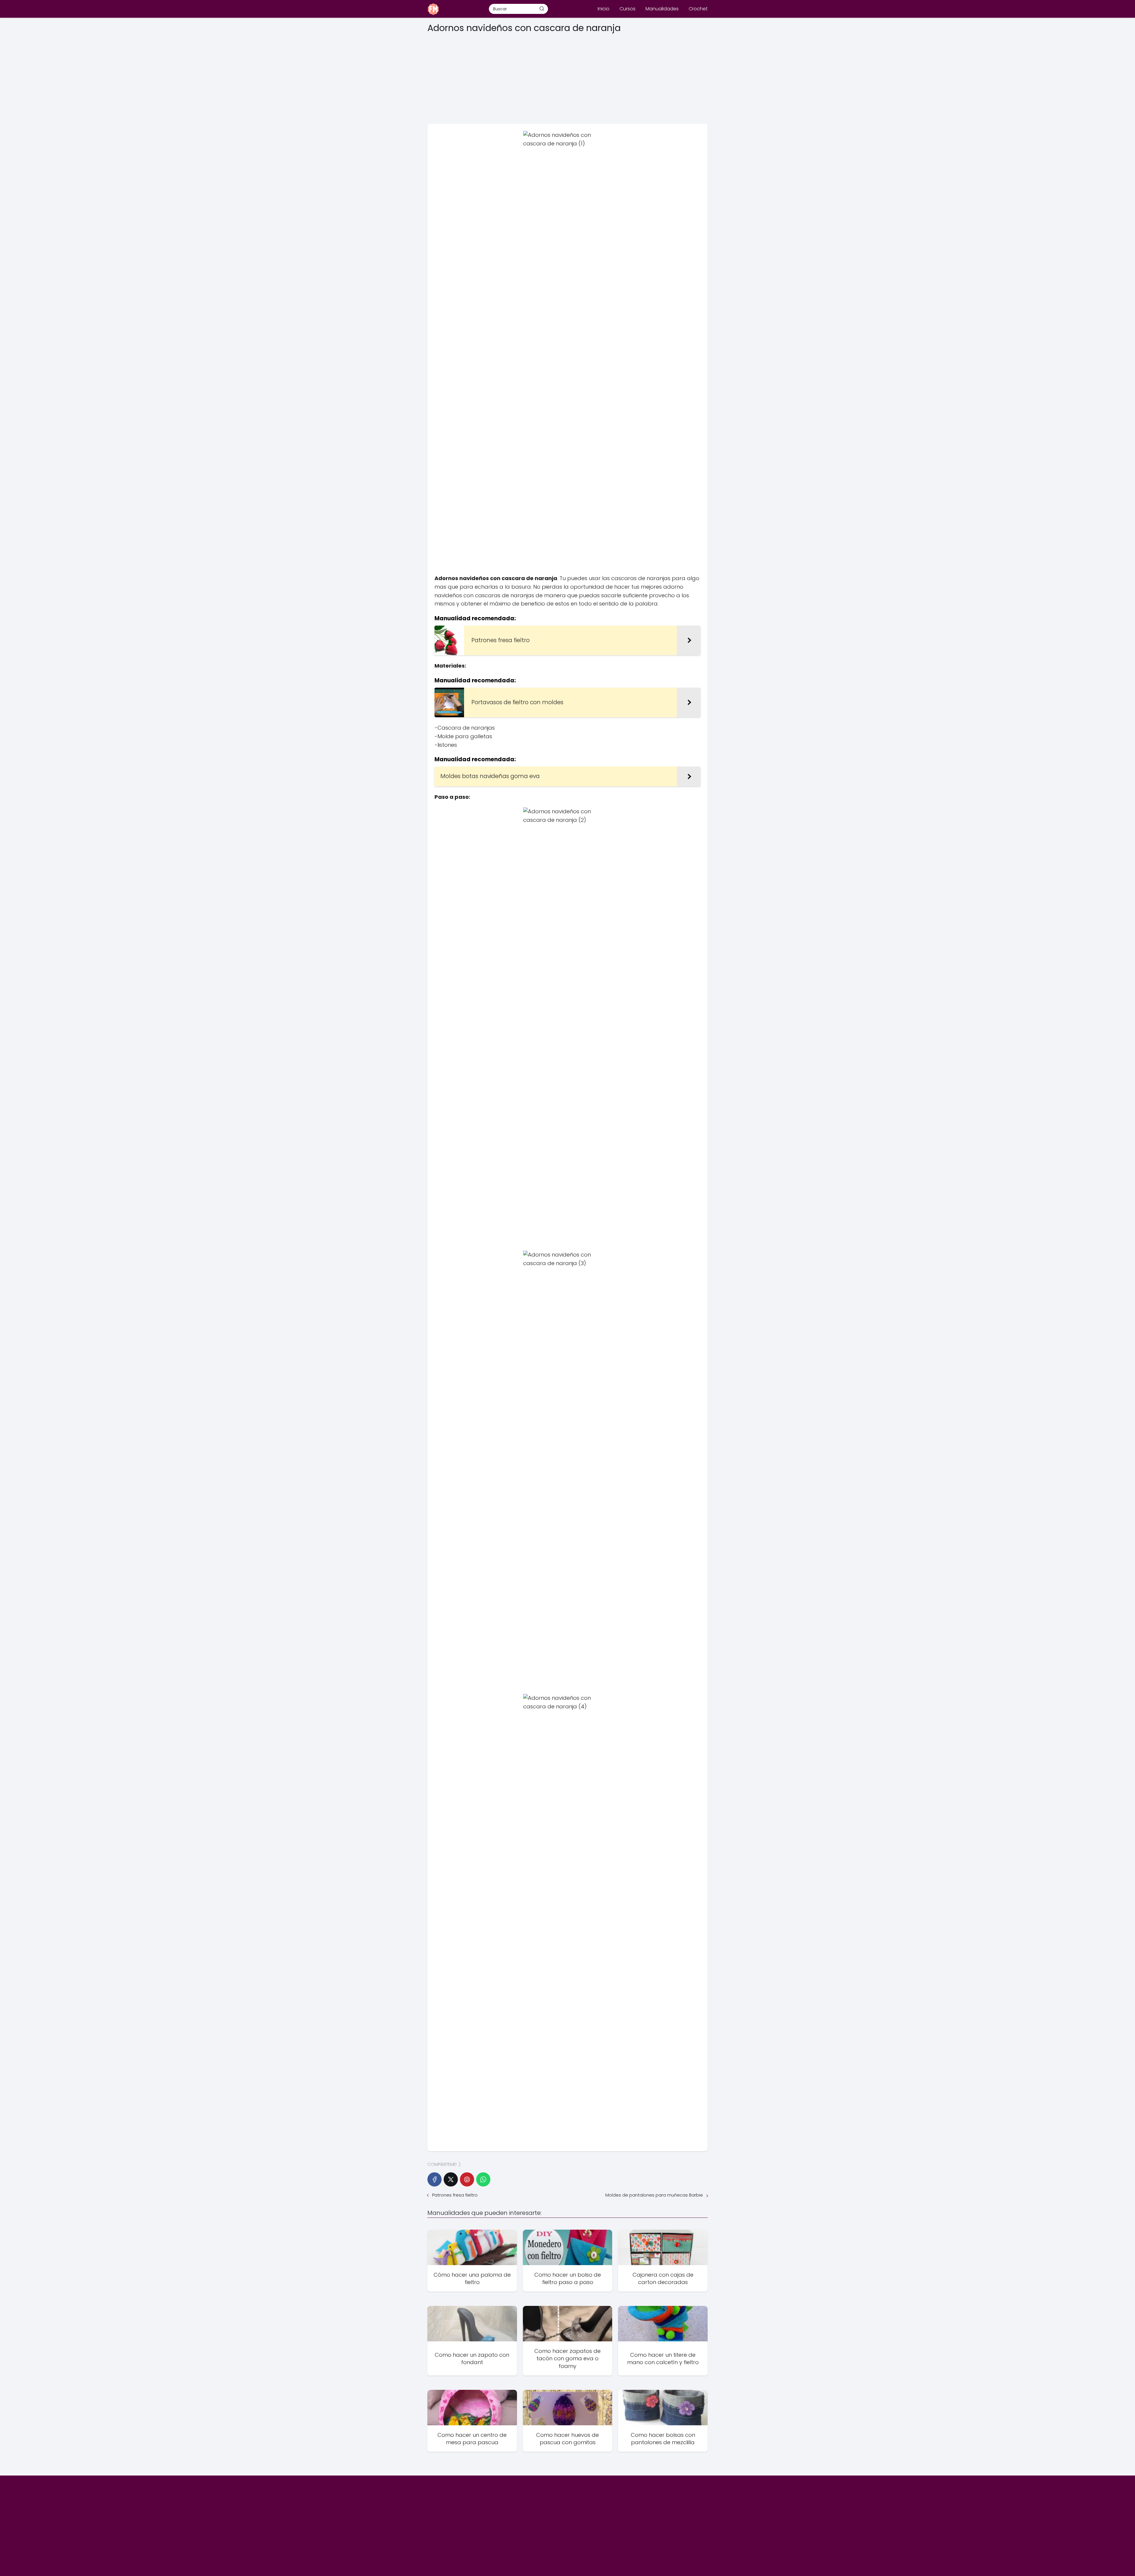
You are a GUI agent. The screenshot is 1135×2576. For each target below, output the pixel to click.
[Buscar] (542, 9)
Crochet (698, 9)
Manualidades (662, 9)
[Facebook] (434, 2179)
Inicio (604, 9)
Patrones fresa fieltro (455, 2195)
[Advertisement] (567, 77)
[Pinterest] (467, 2179)
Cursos (628, 9)
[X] (451, 2179)
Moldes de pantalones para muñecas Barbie (654, 2195)
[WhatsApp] (483, 2179)
